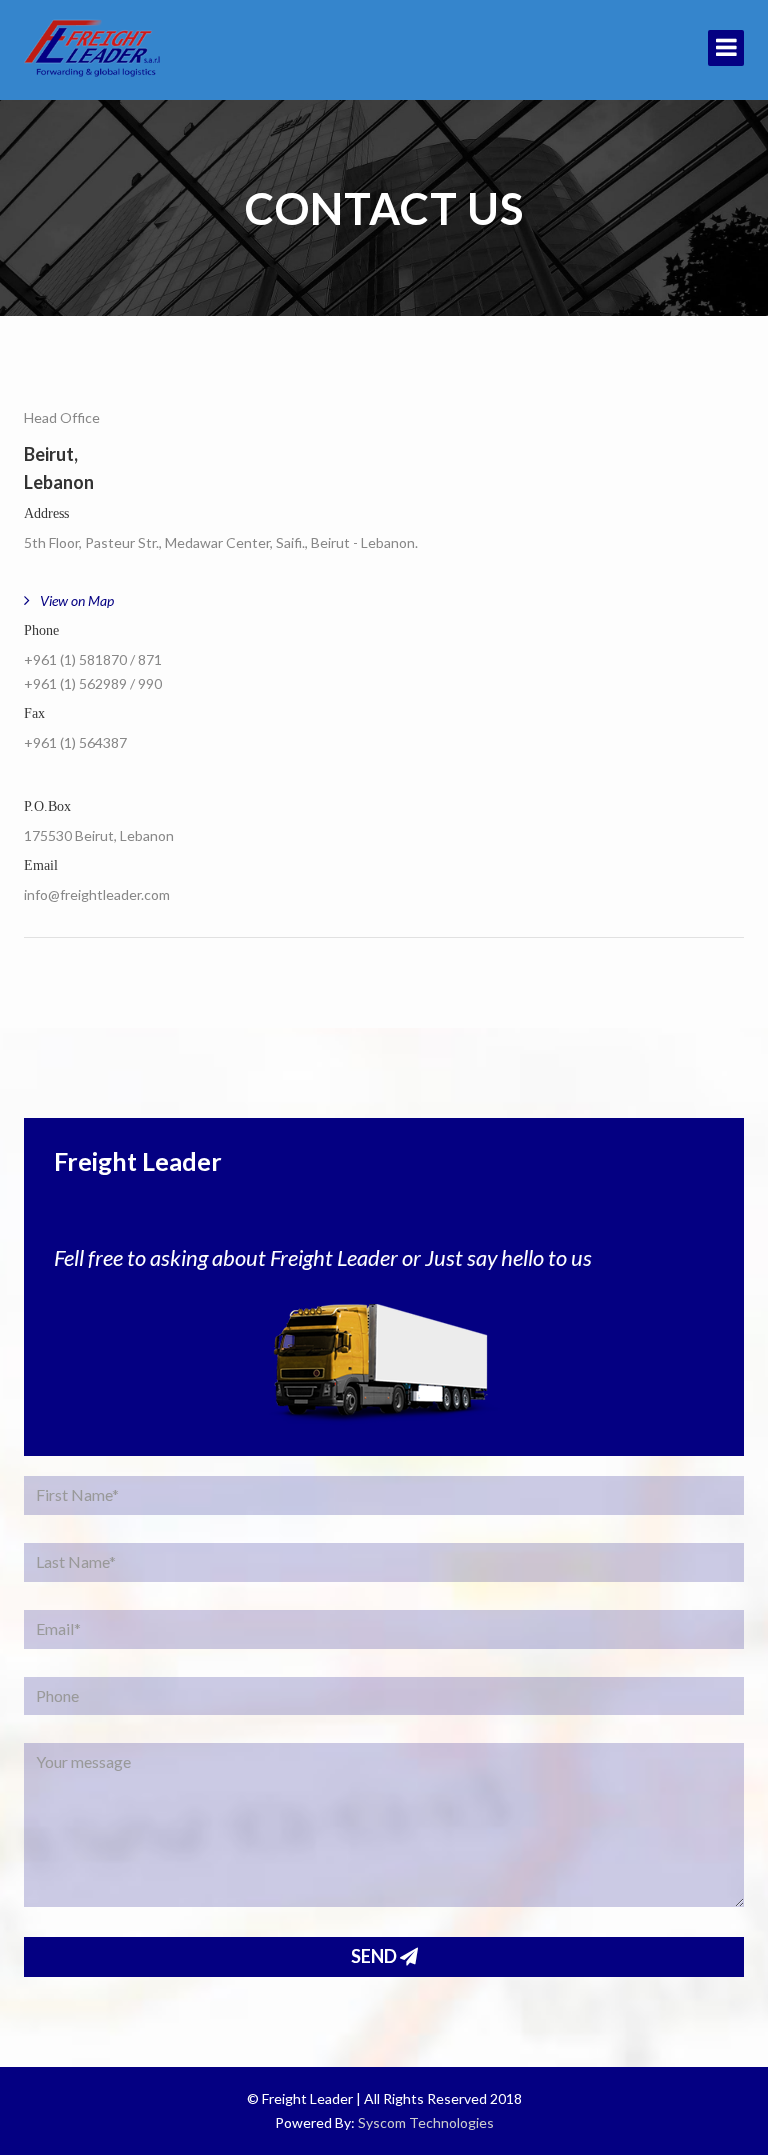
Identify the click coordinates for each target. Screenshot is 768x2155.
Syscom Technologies (426, 2122)
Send (375, 1956)
